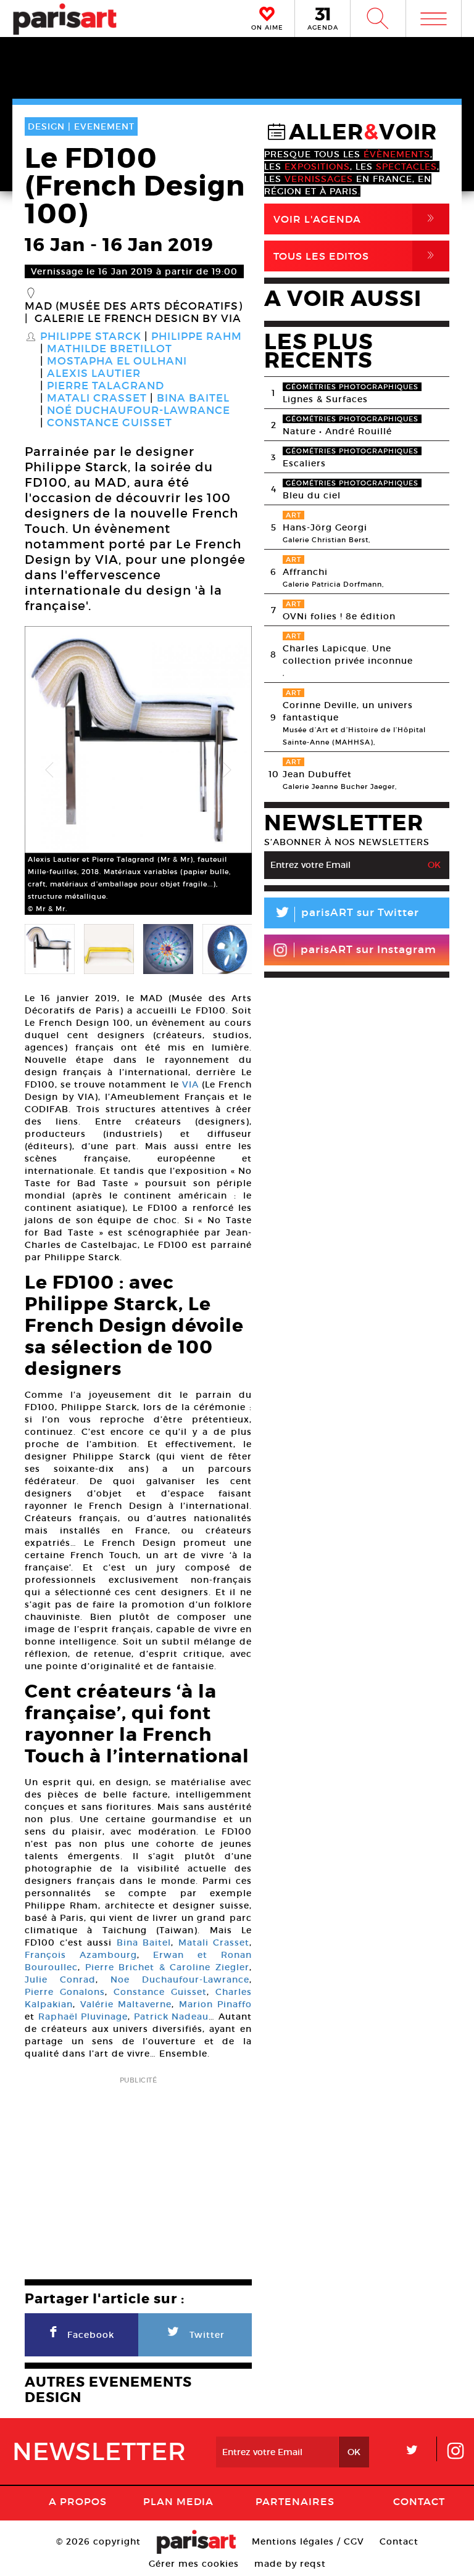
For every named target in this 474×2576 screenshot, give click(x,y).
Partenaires (295, 2501)
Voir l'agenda (356, 219)
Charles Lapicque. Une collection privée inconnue (348, 654)
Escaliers (304, 463)
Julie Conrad (60, 1979)
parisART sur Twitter (346, 914)
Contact (419, 2501)
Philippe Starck (91, 337)
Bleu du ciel (312, 495)
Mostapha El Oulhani (117, 361)
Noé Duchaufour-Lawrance (139, 411)
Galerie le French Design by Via (138, 319)
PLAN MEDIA (178, 2501)
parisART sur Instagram (368, 950)
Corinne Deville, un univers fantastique (348, 711)
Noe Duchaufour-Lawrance (180, 1979)
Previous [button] (49, 770)
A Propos (78, 2501)
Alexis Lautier (94, 374)
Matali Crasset (97, 398)
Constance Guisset (110, 423)
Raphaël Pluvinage (83, 2017)
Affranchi (305, 572)
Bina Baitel (193, 398)
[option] (138, 770)
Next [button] (227, 770)
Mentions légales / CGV (308, 2541)
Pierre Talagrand (106, 386)
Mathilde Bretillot (110, 349)
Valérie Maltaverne (126, 2004)
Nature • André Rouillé (337, 431)
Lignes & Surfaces (325, 399)
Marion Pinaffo (216, 2004)
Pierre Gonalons (65, 1992)
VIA (190, 1084)
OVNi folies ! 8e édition (339, 616)
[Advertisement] (138, 2174)
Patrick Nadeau (172, 2017)
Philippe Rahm (197, 337)
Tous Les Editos (356, 256)
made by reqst (290, 2564)
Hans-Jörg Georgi (325, 527)
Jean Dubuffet (317, 774)
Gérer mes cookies (194, 2564)
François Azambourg (81, 1955)
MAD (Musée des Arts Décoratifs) (134, 307)
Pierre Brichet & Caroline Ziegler (167, 1967)
